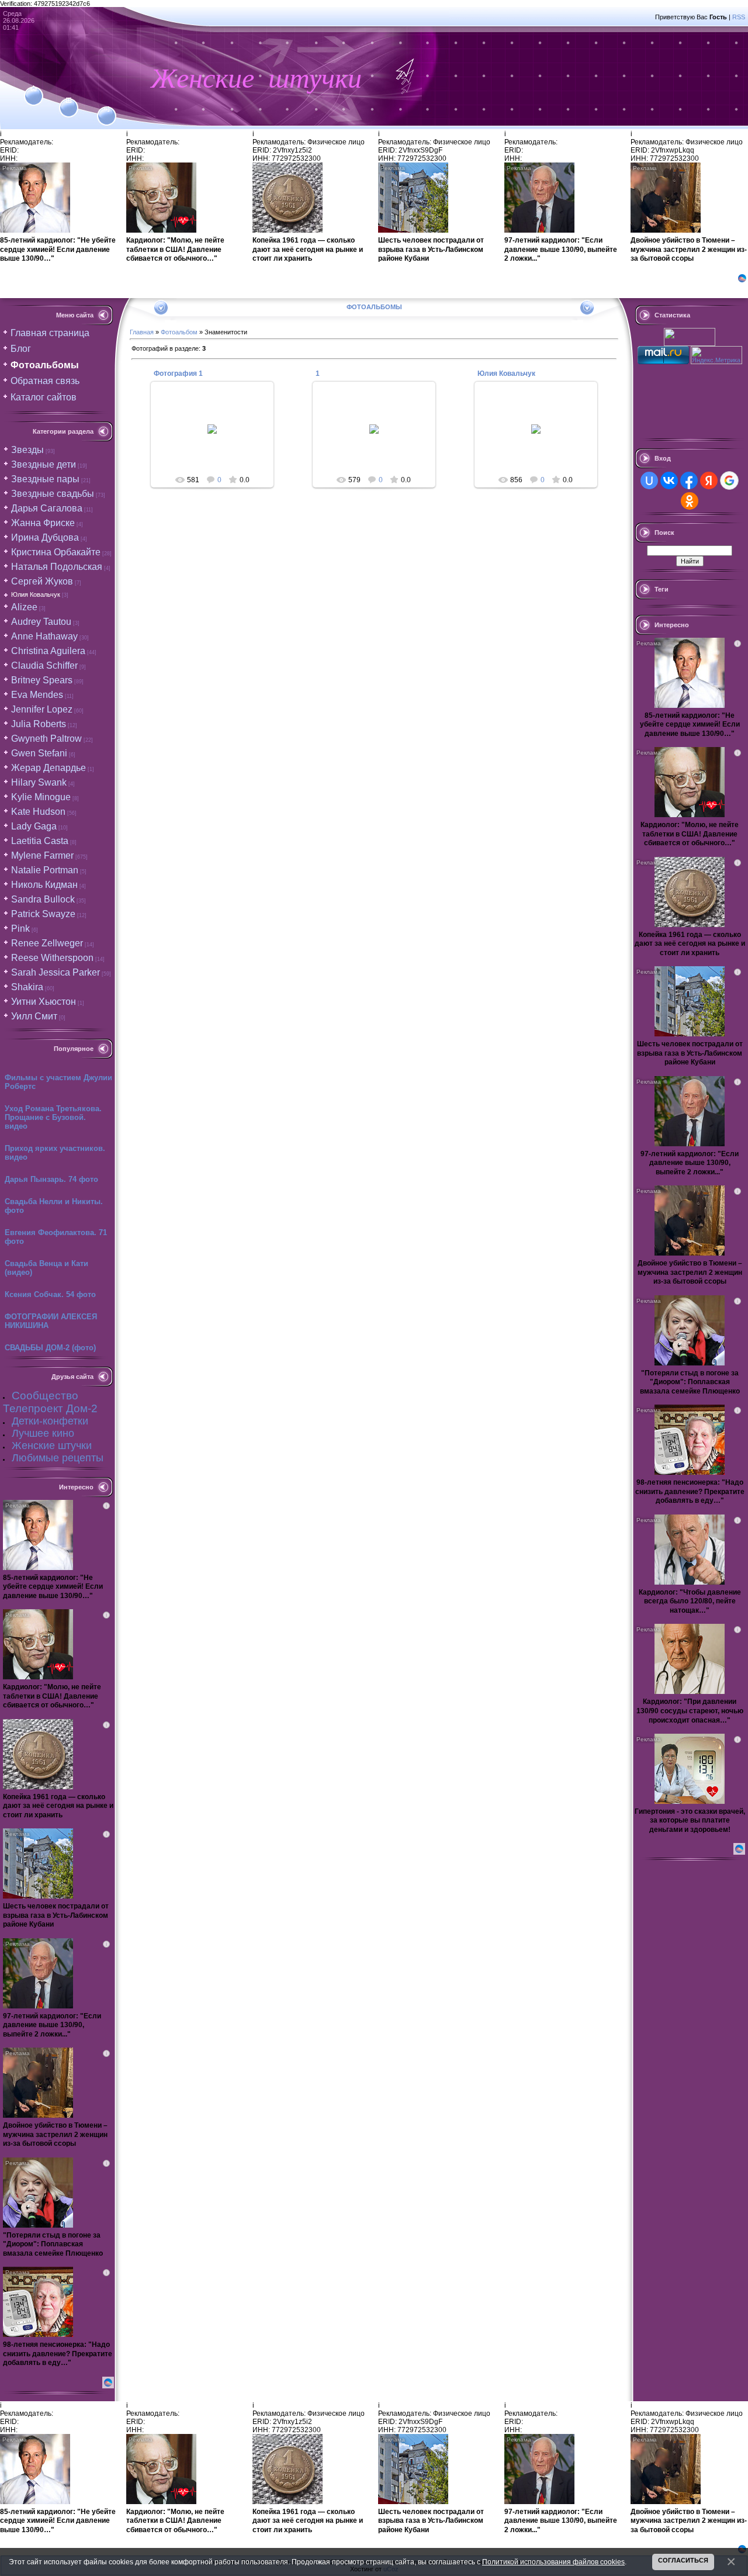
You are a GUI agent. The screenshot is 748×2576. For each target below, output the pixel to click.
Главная (142, 332)
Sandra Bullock (43, 899)
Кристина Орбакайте (56, 552)
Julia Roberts (39, 724)
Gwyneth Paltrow (46, 739)
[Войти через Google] (729, 480)
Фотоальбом (179, 332)
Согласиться (683, 2560)
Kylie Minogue (41, 797)
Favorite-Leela (218, 438)
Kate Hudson (38, 812)
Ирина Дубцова (45, 537)
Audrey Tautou (41, 622)
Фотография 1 (178, 374)
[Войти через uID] (649, 480)
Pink (20, 929)
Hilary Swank (39, 782)
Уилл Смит (34, 1016)
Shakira (27, 987)
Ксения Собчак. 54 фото (50, 1294)
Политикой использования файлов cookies (553, 2562)
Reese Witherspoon (52, 958)
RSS (739, 17)
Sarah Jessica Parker (56, 972)
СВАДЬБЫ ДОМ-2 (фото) (50, 1348)
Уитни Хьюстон (44, 1002)
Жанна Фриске (43, 523)
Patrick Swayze (43, 914)
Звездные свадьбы (53, 494)
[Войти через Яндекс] (709, 480)
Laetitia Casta (40, 841)
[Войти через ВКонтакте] (669, 480)
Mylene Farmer (42, 855)
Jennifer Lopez (42, 709)
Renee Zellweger (47, 943)
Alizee (24, 607)
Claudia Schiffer (44, 665)
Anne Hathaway (44, 636)
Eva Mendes (37, 695)
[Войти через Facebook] (689, 480)
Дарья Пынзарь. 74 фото (51, 1179)
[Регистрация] (69, 101)
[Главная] (34, 89)
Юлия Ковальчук (36, 594)
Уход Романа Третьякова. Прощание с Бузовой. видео (53, 1117)
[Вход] (107, 109)
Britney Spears (42, 680)
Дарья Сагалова (47, 508)
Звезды (27, 450)
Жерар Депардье (49, 768)
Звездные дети (44, 464)
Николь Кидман (44, 885)
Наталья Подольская (57, 567)
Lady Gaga (34, 826)
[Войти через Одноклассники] (690, 501)
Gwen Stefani (39, 753)
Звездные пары (45, 479)
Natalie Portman (45, 870)
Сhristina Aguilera (48, 651)
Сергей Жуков (42, 581)
